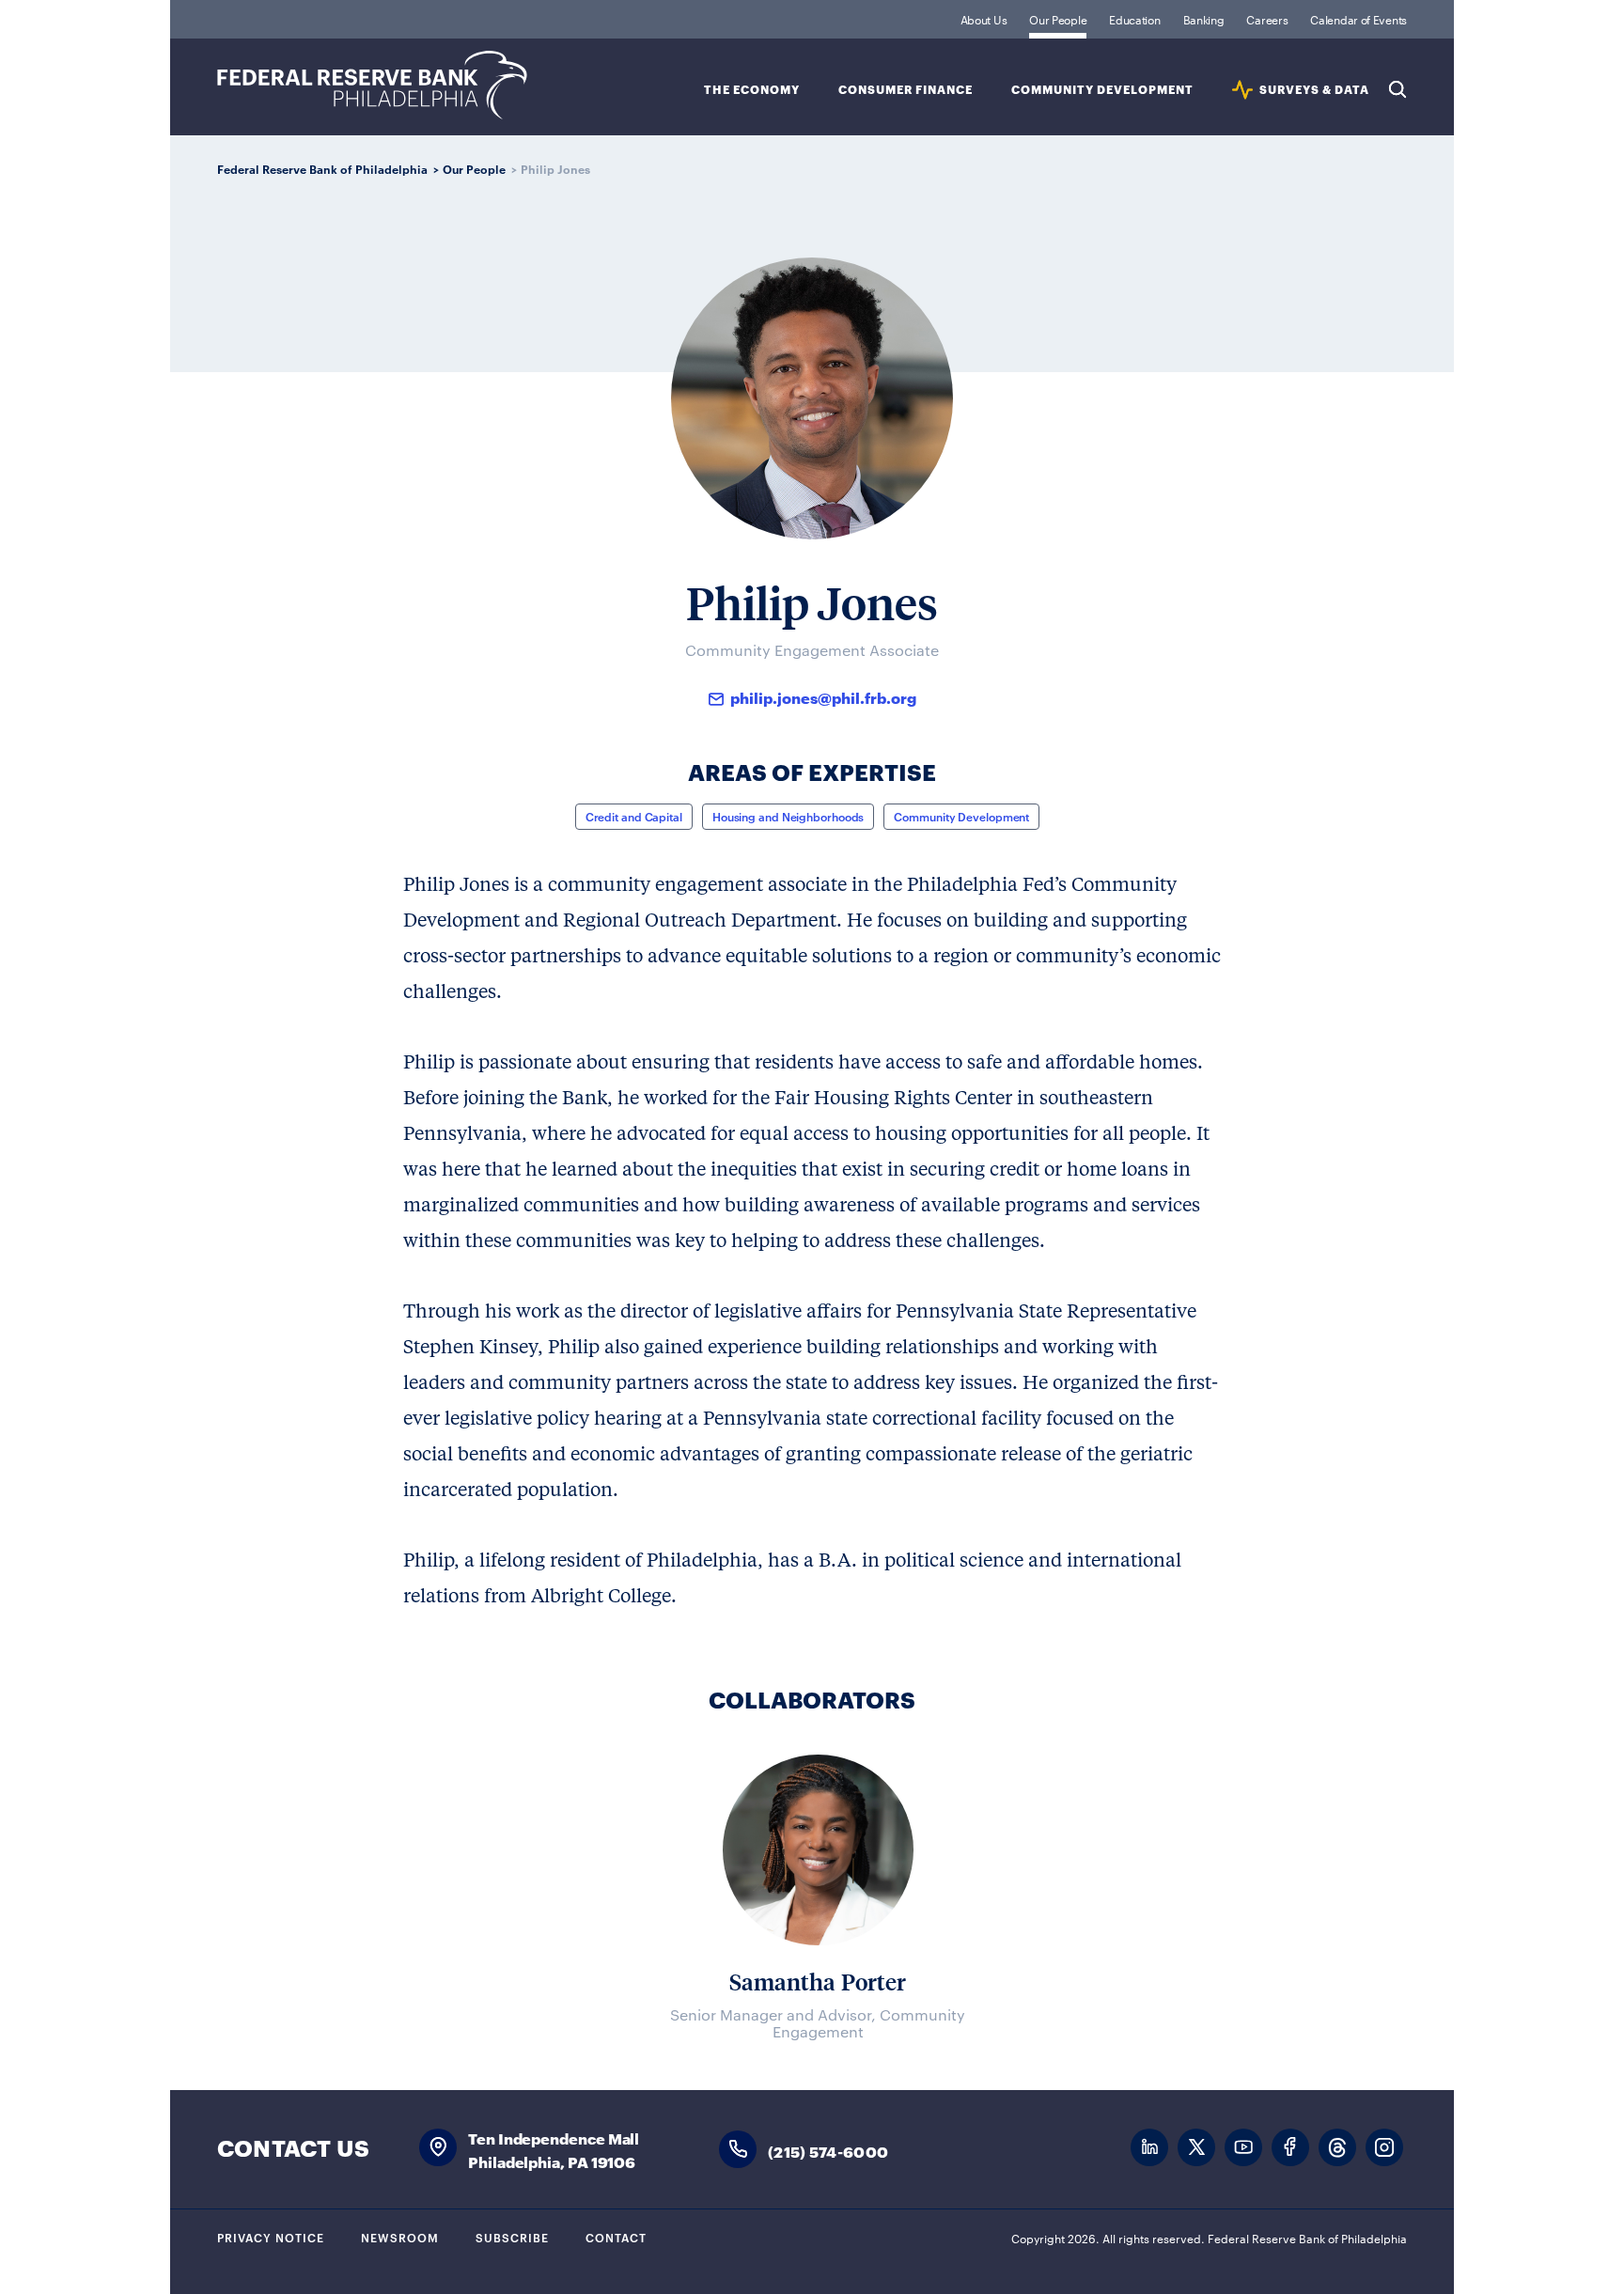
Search (1398, 89)
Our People (1058, 19)
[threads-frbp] (1337, 2148)
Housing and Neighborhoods (789, 816)
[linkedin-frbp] (1149, 2148)
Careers (1267, 19)
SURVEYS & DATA (1314, 90)
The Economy (752, 90)
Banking (1204, 19)
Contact (616, 2237)
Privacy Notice (271, 2237)
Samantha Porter (818, 1982)
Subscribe (512, 2237)
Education (1134, 19)
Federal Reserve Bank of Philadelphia (372, 85)
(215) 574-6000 (828, 2151)
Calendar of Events (1359, 19)
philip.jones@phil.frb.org (823, 697)
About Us (984, 19)
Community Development (1102, 90)
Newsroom (400, 2237)
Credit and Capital (634, 816)
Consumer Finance (906, 90)
